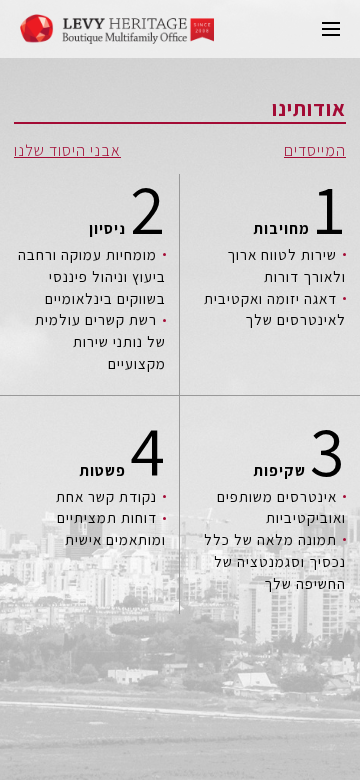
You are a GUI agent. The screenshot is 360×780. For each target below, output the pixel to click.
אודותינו (309, 108)
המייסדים (315, 151)
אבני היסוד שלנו (67, 151)
